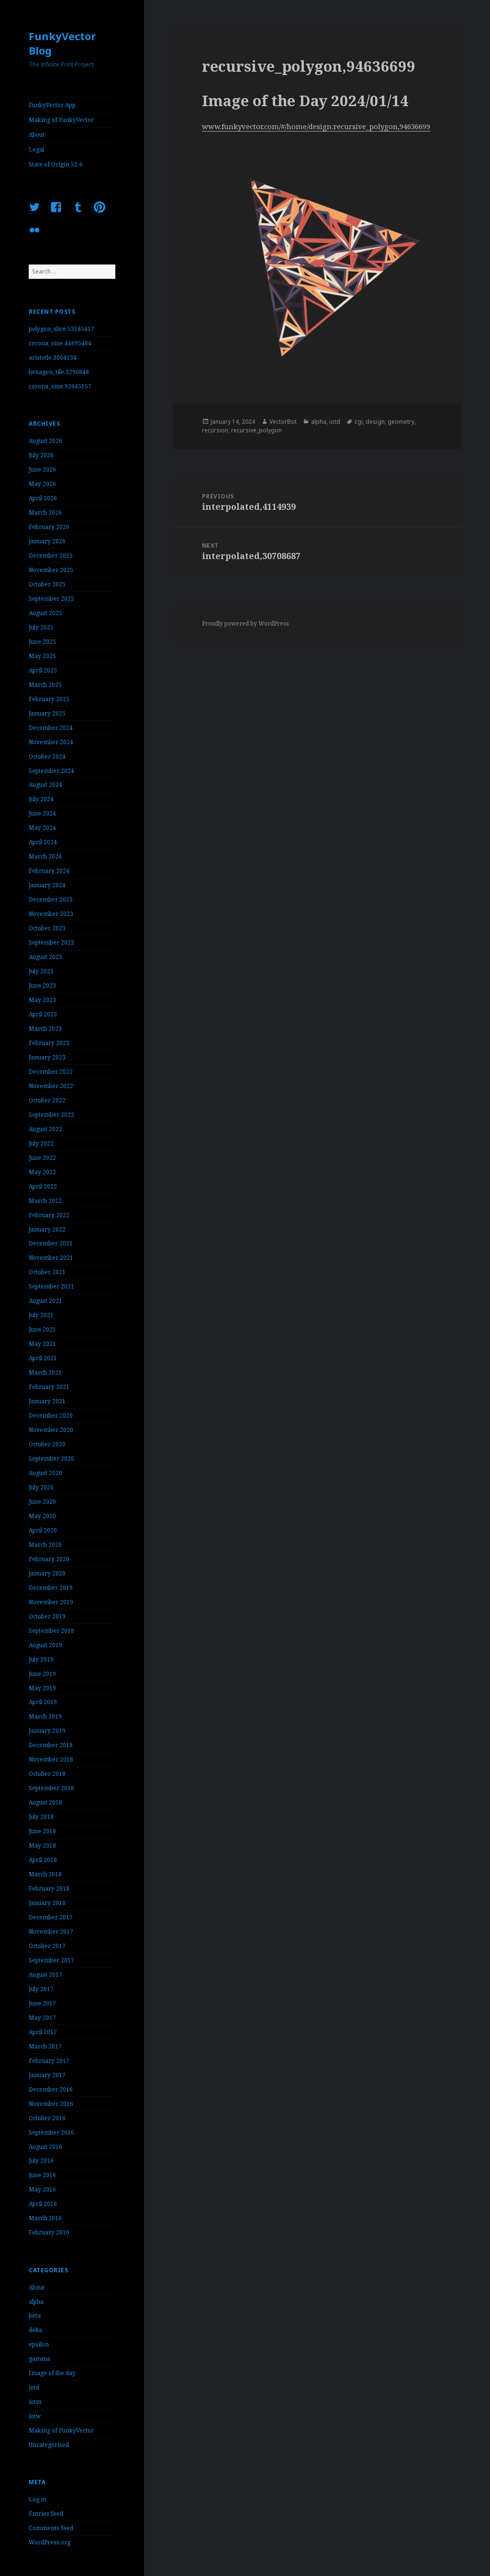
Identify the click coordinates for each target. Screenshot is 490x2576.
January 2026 (47, 541)
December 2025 (51, 556)
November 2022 (51, 1086)
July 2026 (41, 455)
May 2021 (42, 1344)
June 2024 (42, 813)
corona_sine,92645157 (60, 386)
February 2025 (49, 699)
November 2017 (51, 1932)
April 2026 (43, 498)
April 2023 (43, 1014)
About (37, 135)
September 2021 (51, 1286)
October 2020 (47, 1444)
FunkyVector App (52, 105)
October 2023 (47, 928)
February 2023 (49, 1043)
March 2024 (45, 856)
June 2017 (42, 2003)
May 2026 (42, 484)
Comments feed (51, 2528)
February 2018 (49, 1888)
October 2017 (47, 1946)
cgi (359, 422)
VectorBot (283, 422)
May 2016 (42, 2189)
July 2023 (41, 971)
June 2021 (42, 1329)
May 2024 (42, 828)
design (375, 422)
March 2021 (45, 1372)
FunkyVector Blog (62, 43)
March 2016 (45, 2218)
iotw (35, 2416)
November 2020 (51, 1430)
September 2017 (51, 1960)
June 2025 (42, 642)
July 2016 (41, 2161)
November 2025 (51, 570)
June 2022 (42, 1158)
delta (35, 2330)
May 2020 (42, 1516)
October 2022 (47, 1100)
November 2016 (51, 2104)
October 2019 (47, 1616)
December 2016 (51, 2089)
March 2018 (45, 1874)
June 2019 (42, 1674)
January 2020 (47, 1573)
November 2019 (51, 1602)
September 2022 (51, 1115)
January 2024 (47, 885)
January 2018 (47, 1903)
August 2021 (45, 1301)
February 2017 (49, 2061)
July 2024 (41, 799)
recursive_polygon (256, 430)
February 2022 (49, 1215)
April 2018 (43, 1860)
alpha (36, 2302)
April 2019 (43, 1702)
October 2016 (47, 2118)
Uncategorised (49, 2445)
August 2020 (45, 1473)
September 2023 (51, 942)
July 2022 (41, 1143)
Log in (38, 2499)
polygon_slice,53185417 (61, 329)
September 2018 (51, 1788)
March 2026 (45, 512)
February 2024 (49, 871)
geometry (401, 422)
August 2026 (45, 441)
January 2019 (47, 1731)
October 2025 (47, 584)
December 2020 (51, 1415)
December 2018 (51, 1745)
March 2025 (45, 685)
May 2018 (42, 1845)
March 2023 (45, 1029)
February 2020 (49, 1559)
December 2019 (51, 1588)
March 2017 (45, 2046)
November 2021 (51, 1258)
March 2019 (45, 1716)
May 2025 (42, 656)
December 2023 (51, 899)
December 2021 (51, 1243)
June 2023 (42, 985)
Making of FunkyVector (61, 120)
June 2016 (42, 2175)
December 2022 (51, 1072)
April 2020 (43, 1530)
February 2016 (49, 2232)
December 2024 (51, 728)
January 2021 (47, 1401)
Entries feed (46, 2514)
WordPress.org (50, 2542)
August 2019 (45, 1645)
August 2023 (45, 957)
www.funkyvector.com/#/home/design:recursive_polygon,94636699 (316, 126)
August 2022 (45, 1129)
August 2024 (45, 785)
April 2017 (43, 2032)
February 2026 (49, 527)
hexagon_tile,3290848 (59, 372)
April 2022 (43, 1186)
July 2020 (41, 1487)
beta (35, 2316)
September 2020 (51, 1459)
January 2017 (47, 2075)
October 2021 (47, 1272)
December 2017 (51, 1917)
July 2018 (41, 1817)
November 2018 (51, 1759)
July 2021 (41, 1315)
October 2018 (47, 1774)
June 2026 (42, 469)
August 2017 (45, 1975)
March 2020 (45, 1545)
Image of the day (52, 2373)
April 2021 (43, 1358)
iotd (34, 2387)
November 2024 (51, 742)
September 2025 (51, 599)
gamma (39, 2359)
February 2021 (49, 1387)
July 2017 (41, 1989)
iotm (35, 2402)
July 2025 (41, 627)
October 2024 (47, 756)
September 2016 (51, 2132)
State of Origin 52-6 (56, 164)
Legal (36, 149)
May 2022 (42, 1172)
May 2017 (42, 2018)
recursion (215, 430)
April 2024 (43, 842)
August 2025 (45, 613)
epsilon (39, 2344)
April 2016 (43, 2204)
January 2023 (47, 1057)
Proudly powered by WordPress (245, 623)
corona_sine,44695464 (60, 343)
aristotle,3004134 (53, 358)
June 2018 (42, 1831)
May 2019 (42, 1688)
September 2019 (51, 1631)
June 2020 (42, 1502)
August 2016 (45, 2147)
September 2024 (51, 771)
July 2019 (41, 1659)
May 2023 (42, 1000)
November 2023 (51, 914)
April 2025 (43, 670)
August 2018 (45, 1802)
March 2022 (45, 1201)
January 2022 (47, 1229)
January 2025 (47, 713)
